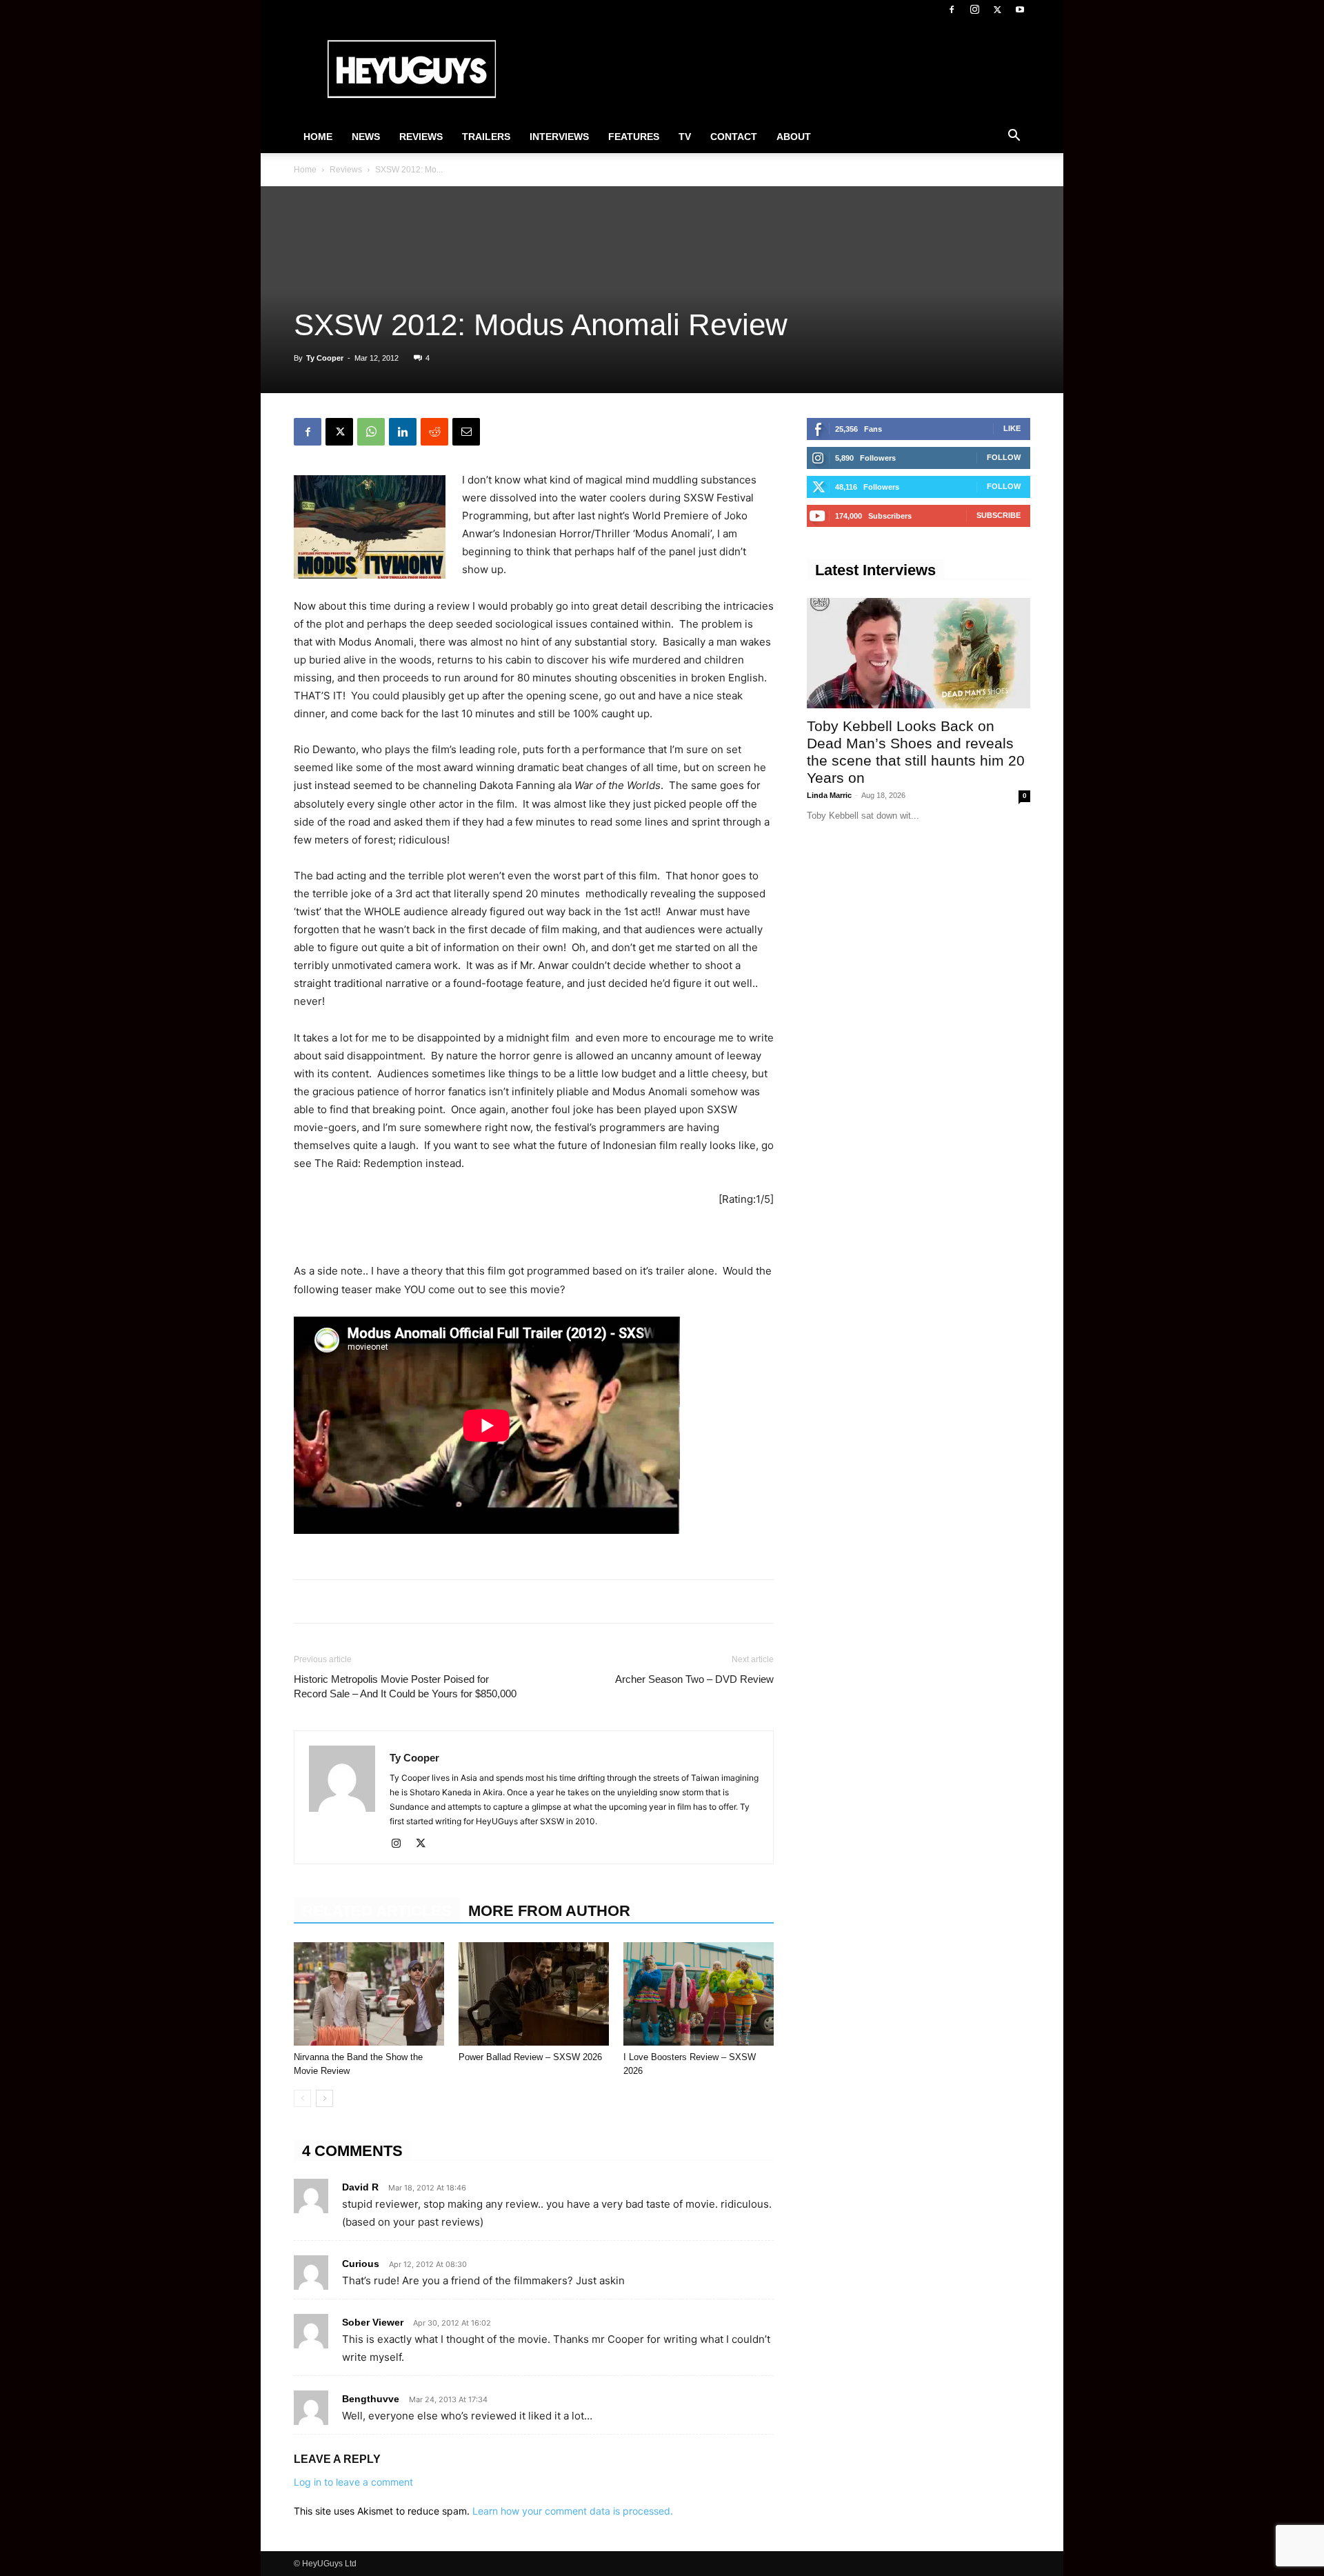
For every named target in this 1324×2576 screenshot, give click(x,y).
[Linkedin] (403, 432)
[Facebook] (952, 10)
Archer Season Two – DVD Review (694, 1679)
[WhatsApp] (371, 432)
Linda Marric (829, 795)
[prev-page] (302, 2098)
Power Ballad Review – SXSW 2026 (530, 2057)
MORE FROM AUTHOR (549, 1911)
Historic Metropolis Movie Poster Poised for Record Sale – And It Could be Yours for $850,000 (405, 1686)
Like (1012, 428)
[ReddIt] (434, 432)
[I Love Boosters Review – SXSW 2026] (699, 1994)
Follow (1004, 457)
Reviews (421, 137)
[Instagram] (974, 10)
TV (685, 137)
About (794, 137)
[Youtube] (1020, 10)
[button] (1014, 137)
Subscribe (999, 515)
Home (318, 137)
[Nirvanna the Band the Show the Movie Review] (369, 1994)
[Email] (466, 432)
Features (634, 137)
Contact (734, 137)
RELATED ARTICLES (377, 1911)
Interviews (559, 137)
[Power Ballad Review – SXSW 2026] (534, 1994)
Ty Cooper (325, 358)
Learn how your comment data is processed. (573, 2511)
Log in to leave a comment (353, 2482)
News (366, 137)
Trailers (486, 137)
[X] (997, 10)
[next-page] (324, 2098)
